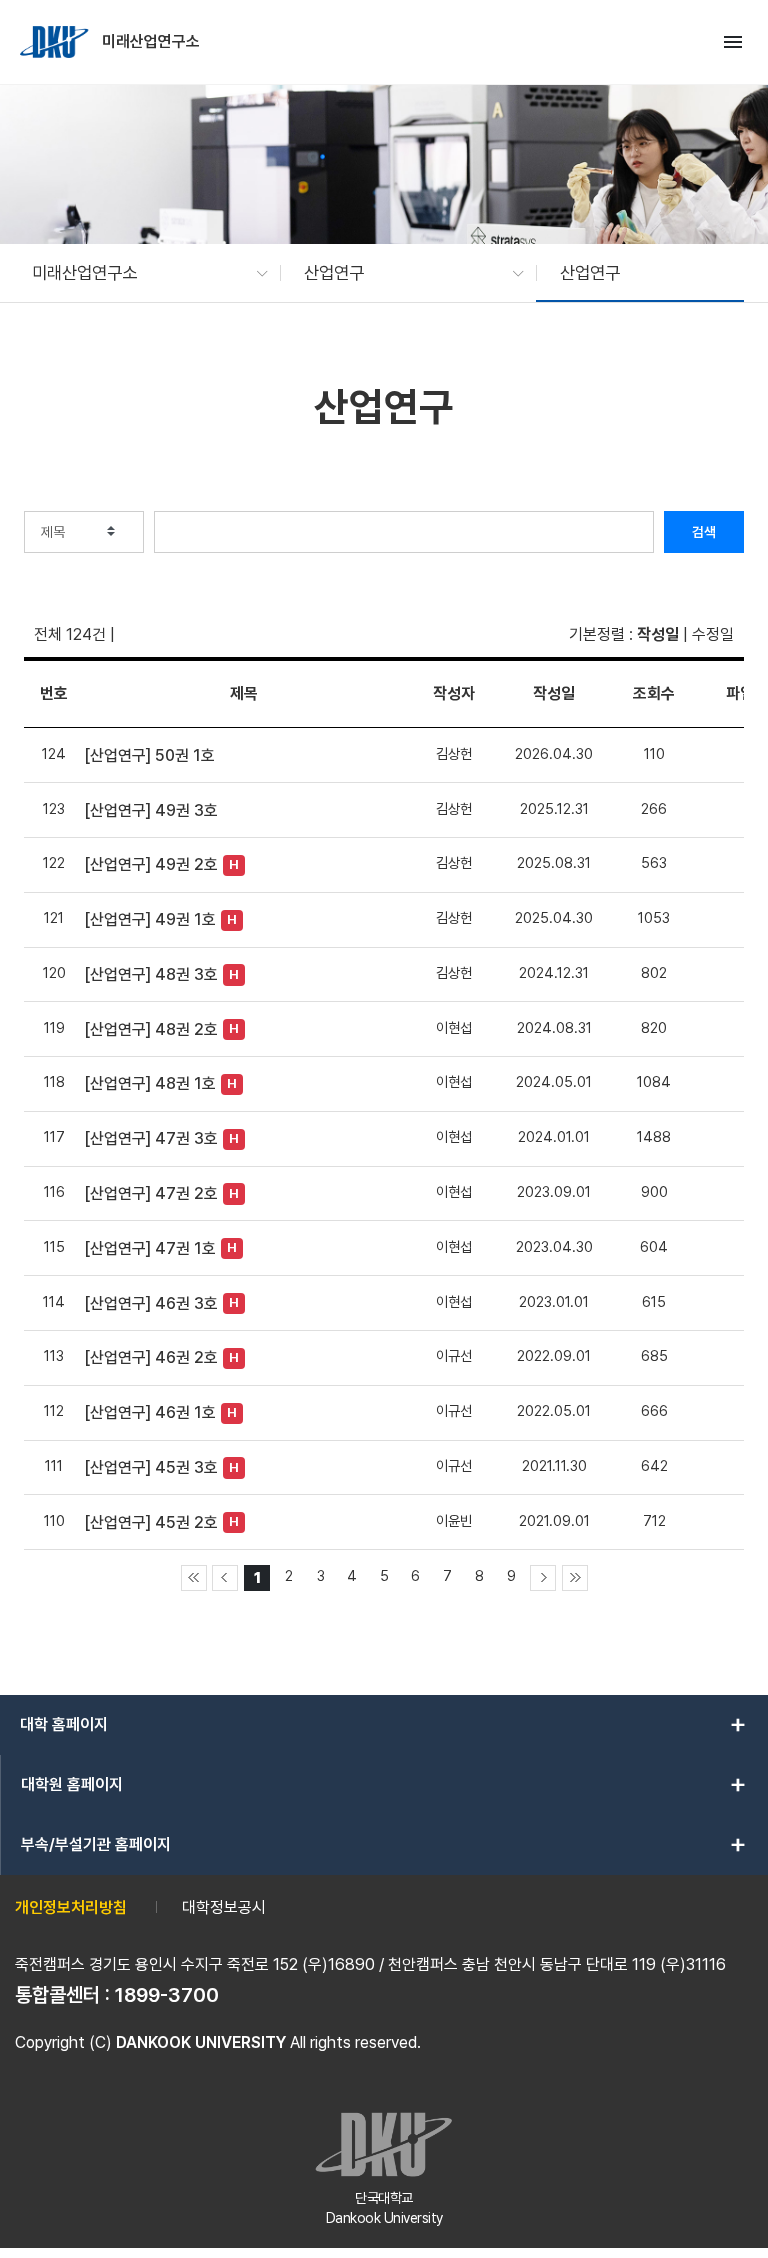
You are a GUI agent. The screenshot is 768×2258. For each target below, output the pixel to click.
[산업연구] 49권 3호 (151, 810)
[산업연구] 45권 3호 (151, 1467)
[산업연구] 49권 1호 (150, 919)
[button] (140, 273)
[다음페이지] (543, 1578)
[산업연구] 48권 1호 (150, 1083)
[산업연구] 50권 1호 (149, 755)
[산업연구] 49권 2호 (151, 864)
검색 (704, 532)
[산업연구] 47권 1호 (150, 1248)
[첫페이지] (194, 1578)
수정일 (713, 634)
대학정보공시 (224, 1907)
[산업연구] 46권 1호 (150, 1412)
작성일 (658, 634)
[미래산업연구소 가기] (56, 42)
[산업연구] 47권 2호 (151, 1193)
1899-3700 (167, 1995)
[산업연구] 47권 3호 (151, 1138)
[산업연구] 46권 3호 (151, 1303)
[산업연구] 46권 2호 (151, 1357)
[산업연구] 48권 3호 (151, 974)
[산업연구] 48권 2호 (151, 1029)
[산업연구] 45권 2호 (151, 1522)
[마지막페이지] (575, 1578)
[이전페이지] (225, 1578)
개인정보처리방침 (71, 1907)
